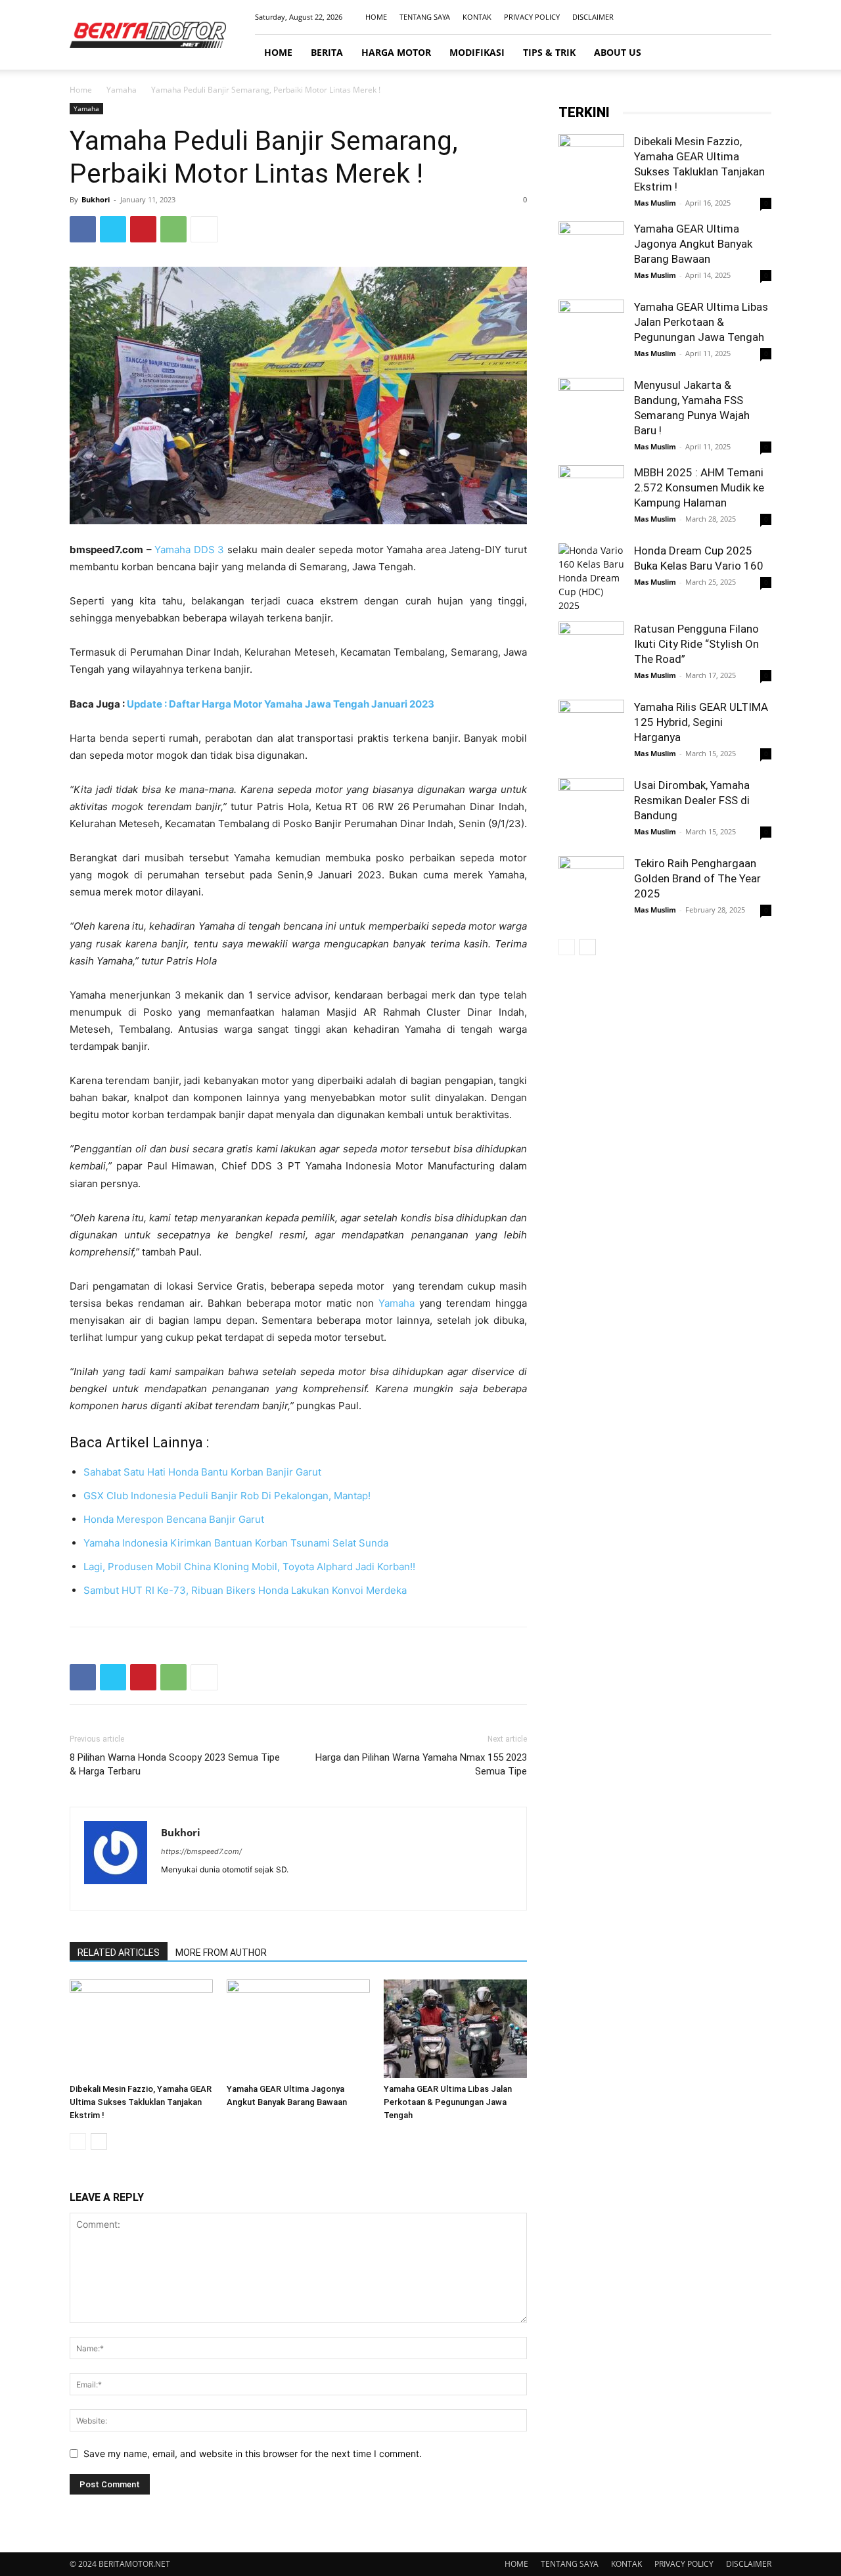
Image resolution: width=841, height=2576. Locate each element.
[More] (204, 229)
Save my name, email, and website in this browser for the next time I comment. (253, 2453)
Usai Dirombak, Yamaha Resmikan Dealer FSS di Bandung (692, 800)
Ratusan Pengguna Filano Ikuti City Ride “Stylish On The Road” (696, 644)
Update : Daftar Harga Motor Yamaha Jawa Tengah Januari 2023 (281, 704)
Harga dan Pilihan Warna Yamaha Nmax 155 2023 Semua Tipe (421, 1764)
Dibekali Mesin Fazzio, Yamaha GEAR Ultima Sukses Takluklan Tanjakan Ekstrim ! (141, 2102)
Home (81, 90)
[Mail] (740, 17)
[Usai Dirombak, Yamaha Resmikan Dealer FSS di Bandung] (591, 811)
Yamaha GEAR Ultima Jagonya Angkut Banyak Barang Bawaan (693, 244)
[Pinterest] (143, 229)
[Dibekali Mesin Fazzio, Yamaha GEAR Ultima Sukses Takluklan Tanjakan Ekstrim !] (141, 2029)
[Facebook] (696, 17)
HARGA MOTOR (396, 52)
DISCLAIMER (593, 17)
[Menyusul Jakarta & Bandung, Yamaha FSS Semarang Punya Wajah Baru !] (591, 411)
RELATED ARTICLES (119, 1953)
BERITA (327, 52)
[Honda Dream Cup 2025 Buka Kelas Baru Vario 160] (591, 578)
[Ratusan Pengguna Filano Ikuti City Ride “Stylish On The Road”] (591, 654)
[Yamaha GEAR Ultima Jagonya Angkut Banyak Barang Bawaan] (298, 2029)
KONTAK (477, 17)
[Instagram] (718, 17)
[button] (756, 53)
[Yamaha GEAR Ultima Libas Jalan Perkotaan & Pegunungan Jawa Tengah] (455, 2029)
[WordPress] (219, 1891)
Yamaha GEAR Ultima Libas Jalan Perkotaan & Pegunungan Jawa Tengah (448, 2102)
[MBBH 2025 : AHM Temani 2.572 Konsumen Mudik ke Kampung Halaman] (591, 498)
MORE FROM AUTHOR (221, 1953)
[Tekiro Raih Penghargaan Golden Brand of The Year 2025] (591, 889)
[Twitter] (113, 229)
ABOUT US (618, 52)
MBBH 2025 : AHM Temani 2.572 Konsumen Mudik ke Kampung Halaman (699, 487)
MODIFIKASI (477, 52)
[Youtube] (761, 17)
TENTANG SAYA (425, 17)
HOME (376, 17)
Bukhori (96, 199)
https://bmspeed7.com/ (201, 1851)
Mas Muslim (655, 203)
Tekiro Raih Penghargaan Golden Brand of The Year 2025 (697, 878)
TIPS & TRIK (549, 52)
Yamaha (122, 90)
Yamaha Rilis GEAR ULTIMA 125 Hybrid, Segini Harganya (701, 722)
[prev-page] (78, 2141)
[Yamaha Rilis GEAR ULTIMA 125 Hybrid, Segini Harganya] (591, 733)
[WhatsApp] (173, 229)
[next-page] (99, 2141)
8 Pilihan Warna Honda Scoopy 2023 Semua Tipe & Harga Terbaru (175, 1764)
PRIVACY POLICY (532, 17)
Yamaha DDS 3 (189, 550)
